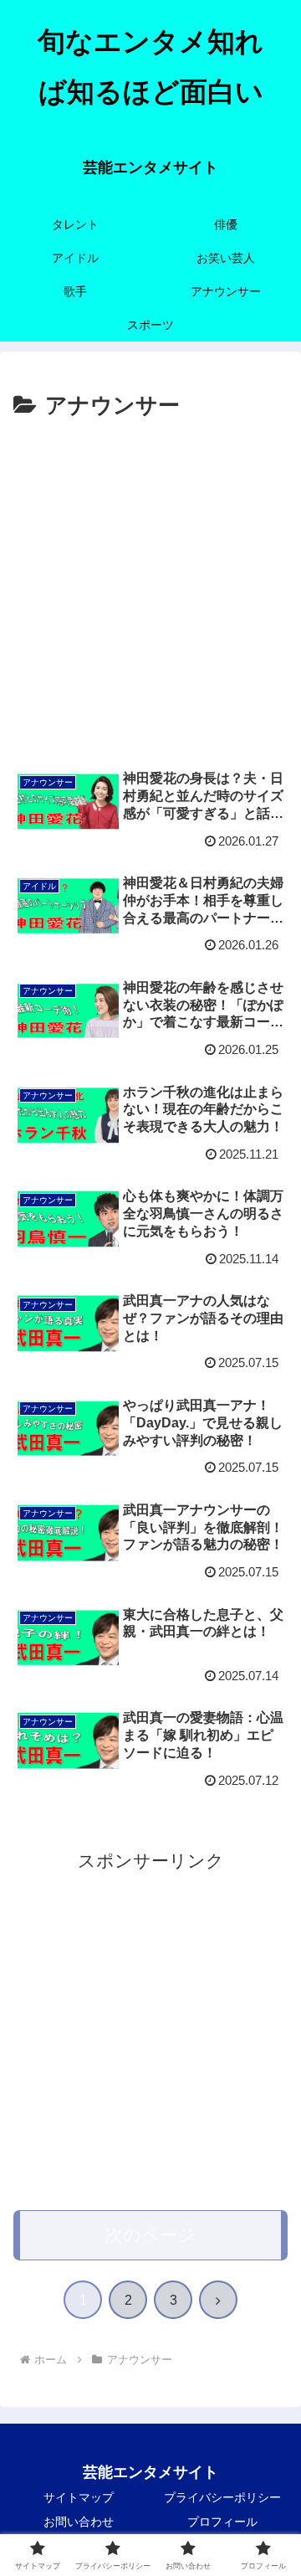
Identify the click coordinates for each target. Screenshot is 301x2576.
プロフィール (222, 2522)
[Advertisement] (150, 584)
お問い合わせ (79, 2522)
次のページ (150, 2235)
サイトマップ (79, 2497)
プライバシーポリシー (222, 2497)
